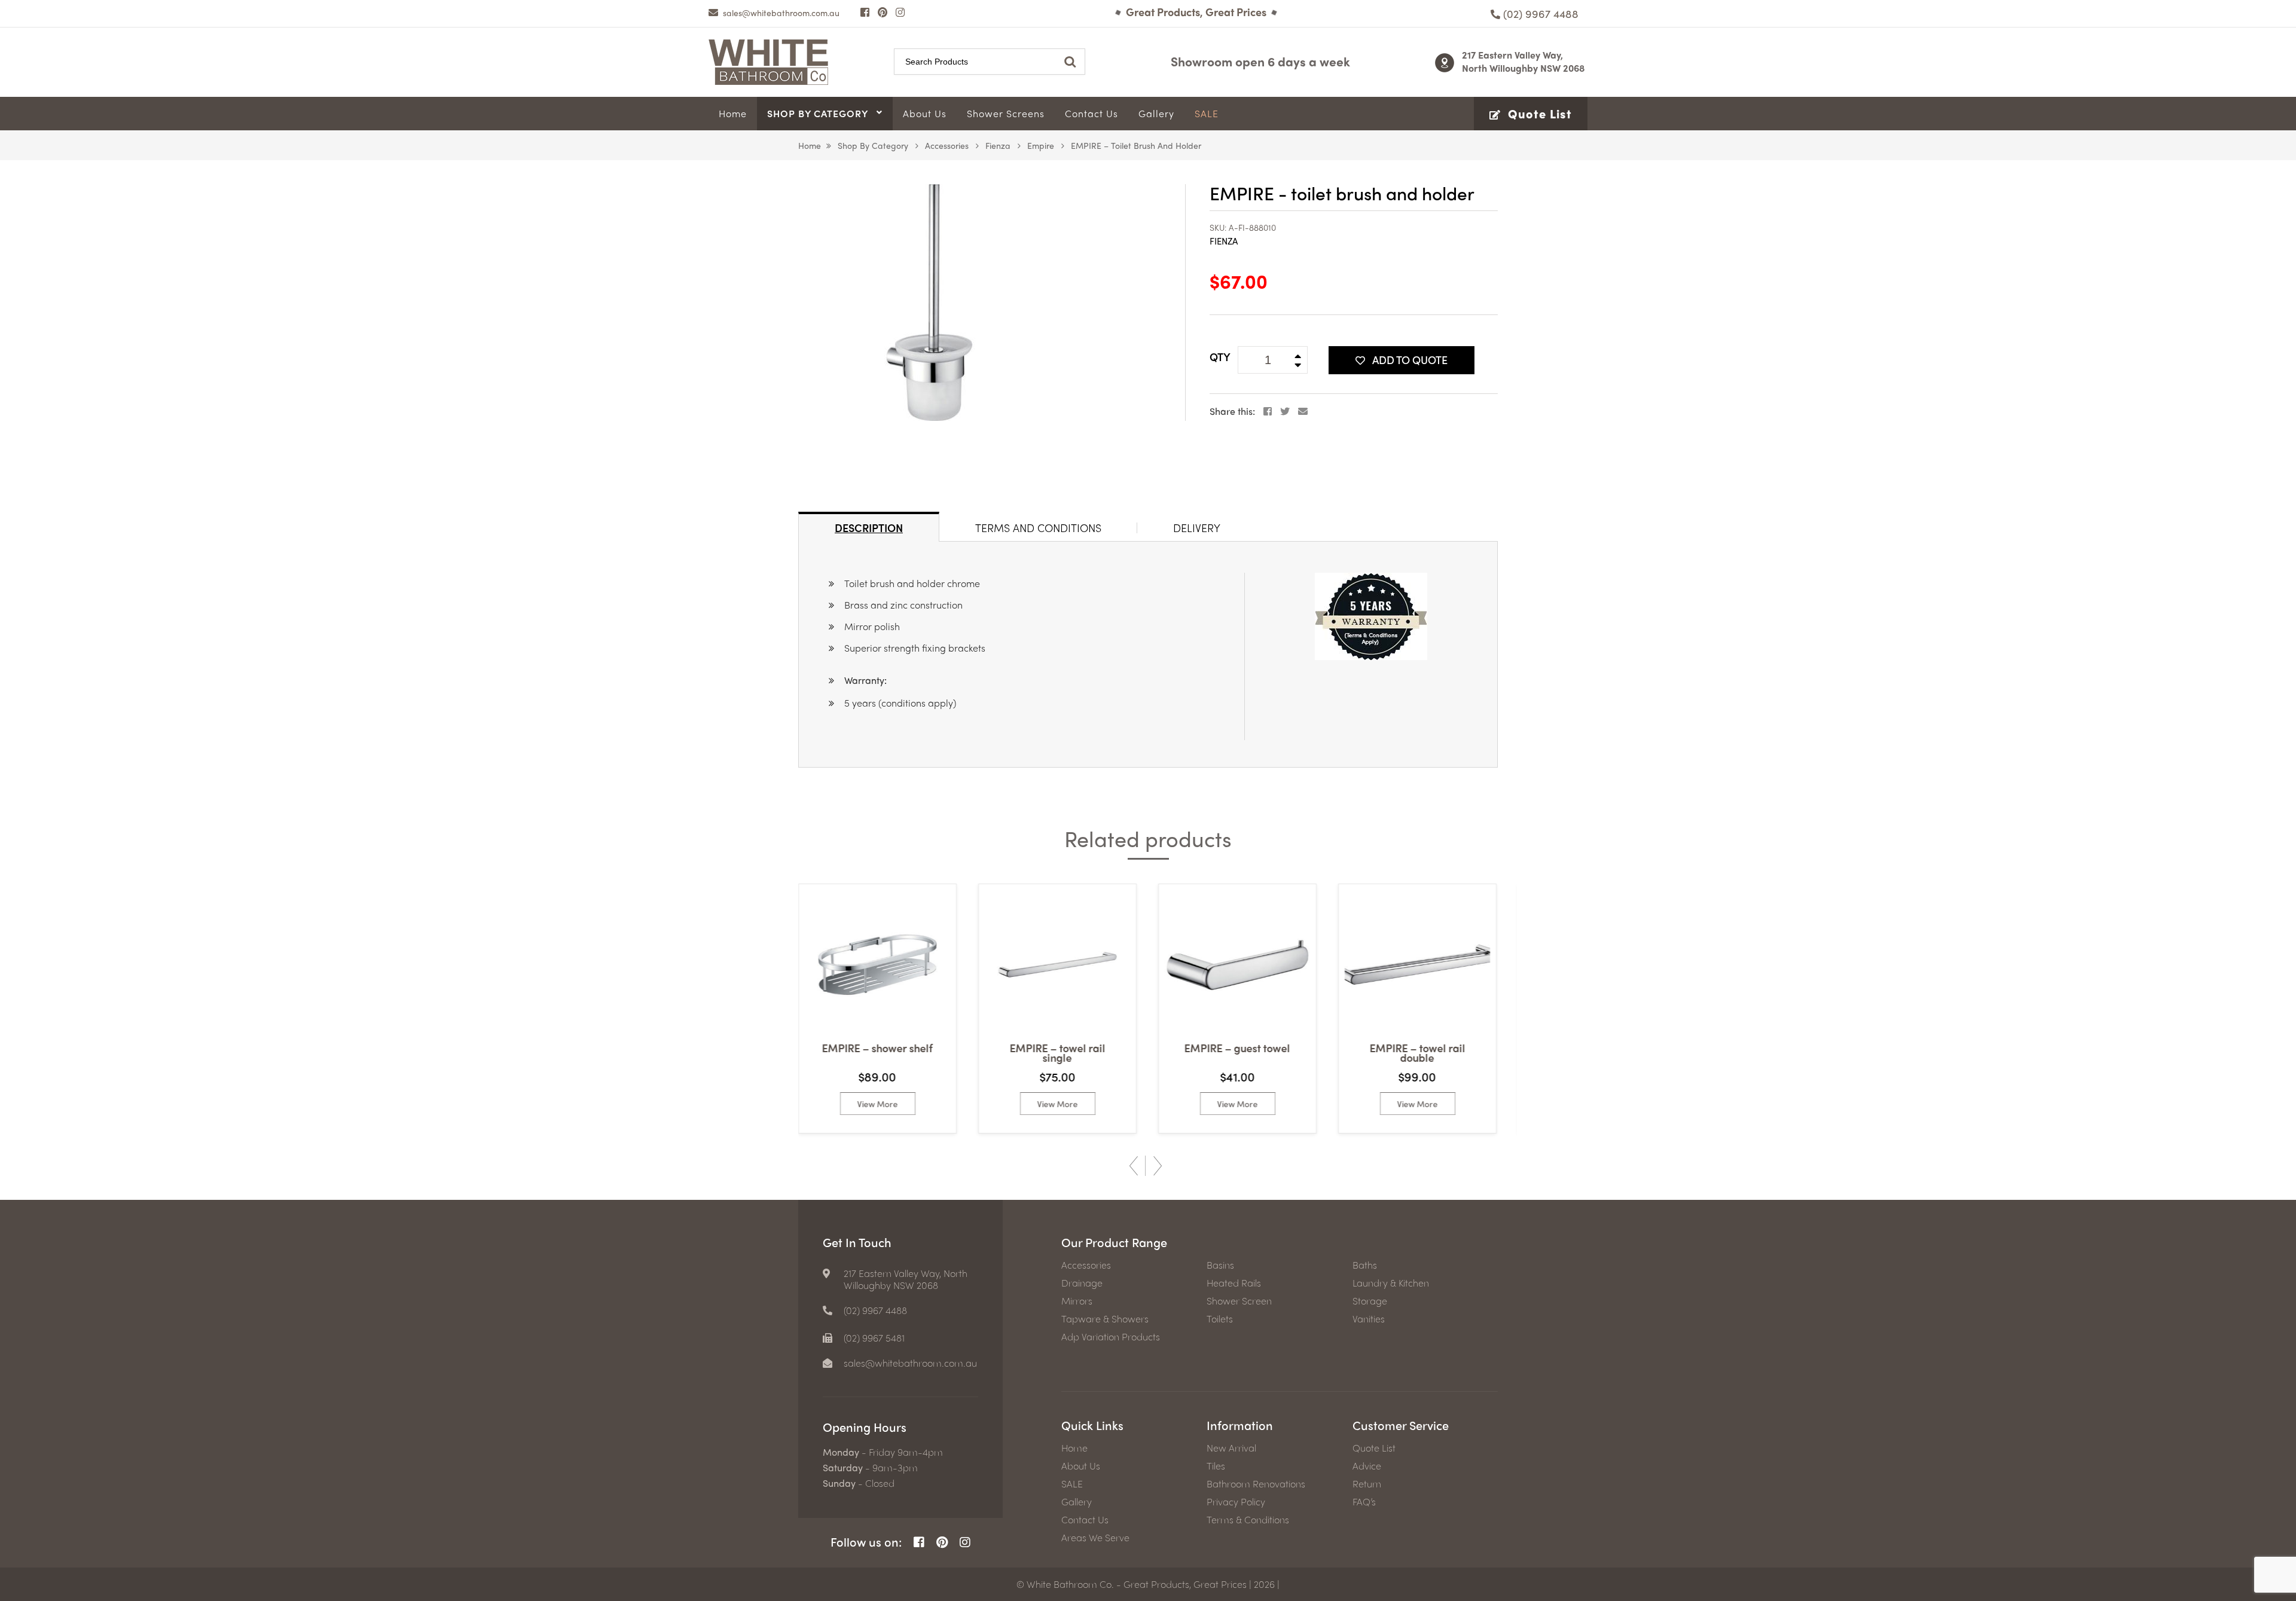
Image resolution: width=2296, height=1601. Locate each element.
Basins (1220, 1265)
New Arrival (1231, 1448)
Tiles (1216, 1466)
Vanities (1369, 1319)
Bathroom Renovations (1256, 1484)
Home (810, 145)
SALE (1072, 1484)
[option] (877, 1009)
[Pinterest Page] (883, 12)
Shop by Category (873, 145)
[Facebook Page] (865, 12)
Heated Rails (1234, 1283)
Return (1367, 1484)
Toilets (1220, 1319)
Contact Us (1085, 1520)
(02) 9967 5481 (874, 1338)
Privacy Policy (1236, 1502)
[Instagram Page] (900, 12)
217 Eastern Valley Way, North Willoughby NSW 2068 (1523, 61)
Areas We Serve (1095, 1538)
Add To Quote (1410, 360)
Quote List (1374, 1448)
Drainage (1082, 1283)
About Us (1081, 1466)
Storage (1370, 1301)
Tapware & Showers (1105, 1319)
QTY (1220, 357)
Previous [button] (1134, 1166)
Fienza (998, 145)
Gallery (1077, 1502)
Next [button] (1158, 1166)
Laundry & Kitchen (1391, 1283)
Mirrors (1077, 1301)
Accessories (947, 145)
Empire (1041, 145)
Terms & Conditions (1248, 1520)
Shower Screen (1239, 1301)
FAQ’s (1364, 1502)
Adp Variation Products (1111, 1337)
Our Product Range (1114, 1242)
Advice (1367, 1466)
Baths (1365, 1265)
